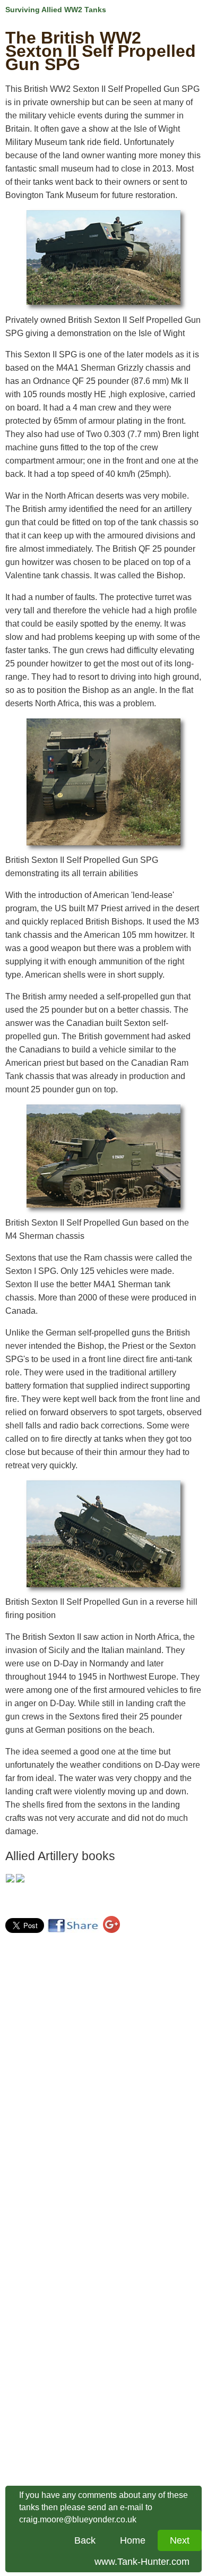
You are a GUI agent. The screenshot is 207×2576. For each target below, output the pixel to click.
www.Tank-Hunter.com (142, 2562)
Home (133, 2540)
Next (180, 2540)
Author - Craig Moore (45, 1901)
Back (85, 2540)
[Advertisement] (57, 2100)
